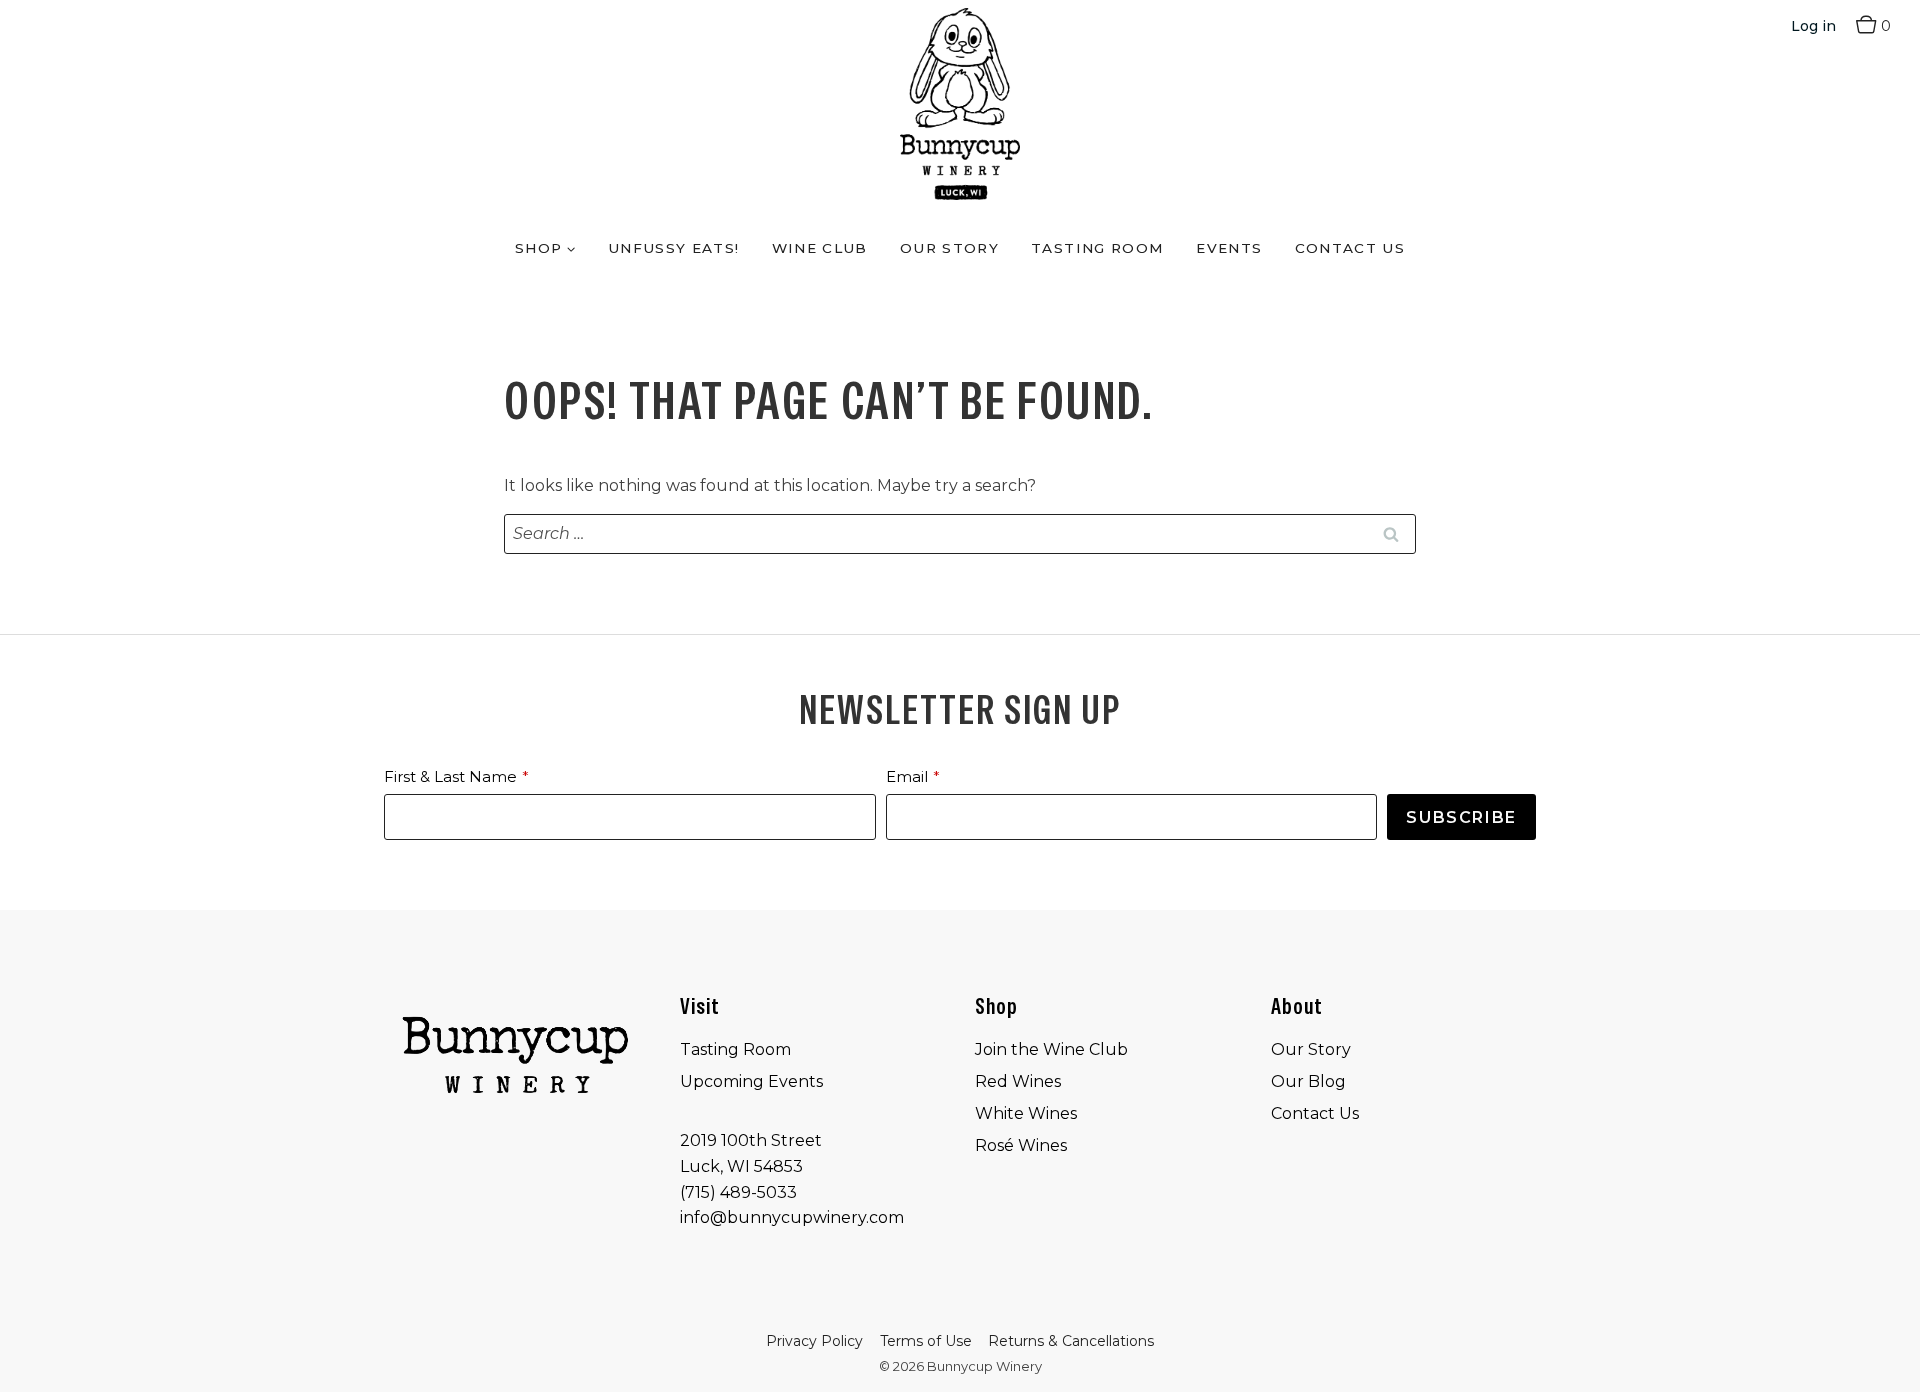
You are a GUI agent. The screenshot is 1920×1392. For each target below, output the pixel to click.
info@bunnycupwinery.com (792, 1217)
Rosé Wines (1021, 1145)
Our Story (949, 248)
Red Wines (1018, 1081)
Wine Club (820, 248)
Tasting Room (1097, 248)
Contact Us (1350, 248)
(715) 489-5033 (738, 1192)
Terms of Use (926, 1341)
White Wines (1026, 1113)
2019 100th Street (751, 1140)
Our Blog (1308, 1081)
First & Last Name (450, 776)
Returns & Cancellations (1071, 1341)
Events (1229, 248)
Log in (1813, 26)
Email (907, 776)
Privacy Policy (814, 1341)
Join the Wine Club (1051, 1049)
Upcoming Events (751, 1081)
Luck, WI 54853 (741, 1166)
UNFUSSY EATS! (674, 248)
